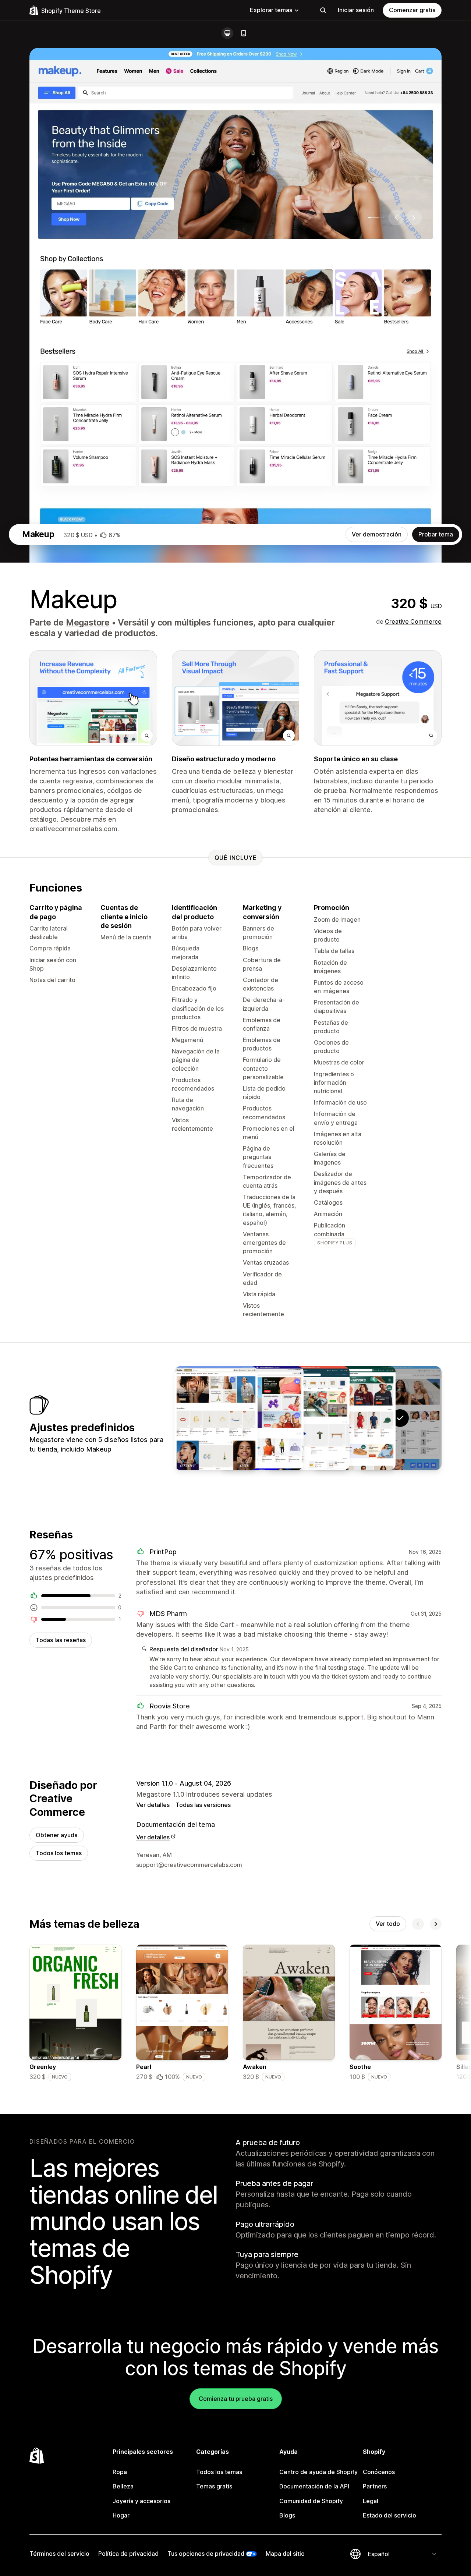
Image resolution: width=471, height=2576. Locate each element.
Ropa (120, 2472)
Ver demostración (377, 534)
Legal (371, 2501)
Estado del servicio (389, 2515)
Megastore (88, 623)
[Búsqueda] (323, 10)
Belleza (123, 2486)
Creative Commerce (413, 621)
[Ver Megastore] (354, 1418)
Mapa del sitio (285, 2554)
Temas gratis (214, 2486)
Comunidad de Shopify (311, 2501)
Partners (375, 2486)
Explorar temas (271, 10)
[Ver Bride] (216, 1418)
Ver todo (388, 1924)
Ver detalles (153, 1805)
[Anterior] (418, 1924)
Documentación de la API (314, 2486)
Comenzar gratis (412, 10)
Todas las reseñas (61, 1640)
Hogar (121, 2515)
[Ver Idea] (308, 1418)
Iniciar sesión (356, 10)
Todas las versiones (203, 1805)
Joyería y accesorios (141, 2501)
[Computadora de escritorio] (227, 33)
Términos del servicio (59, 2554)
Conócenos (379, 2472)
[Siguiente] (436, 1924)
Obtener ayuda (57, 1835)
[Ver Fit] (262, 1418)
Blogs (287, 2515)
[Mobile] (244, 33)
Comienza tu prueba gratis (236, 2399)
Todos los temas (59, 1853)
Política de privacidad (128, 2554)
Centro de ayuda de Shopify (318, 2472)
